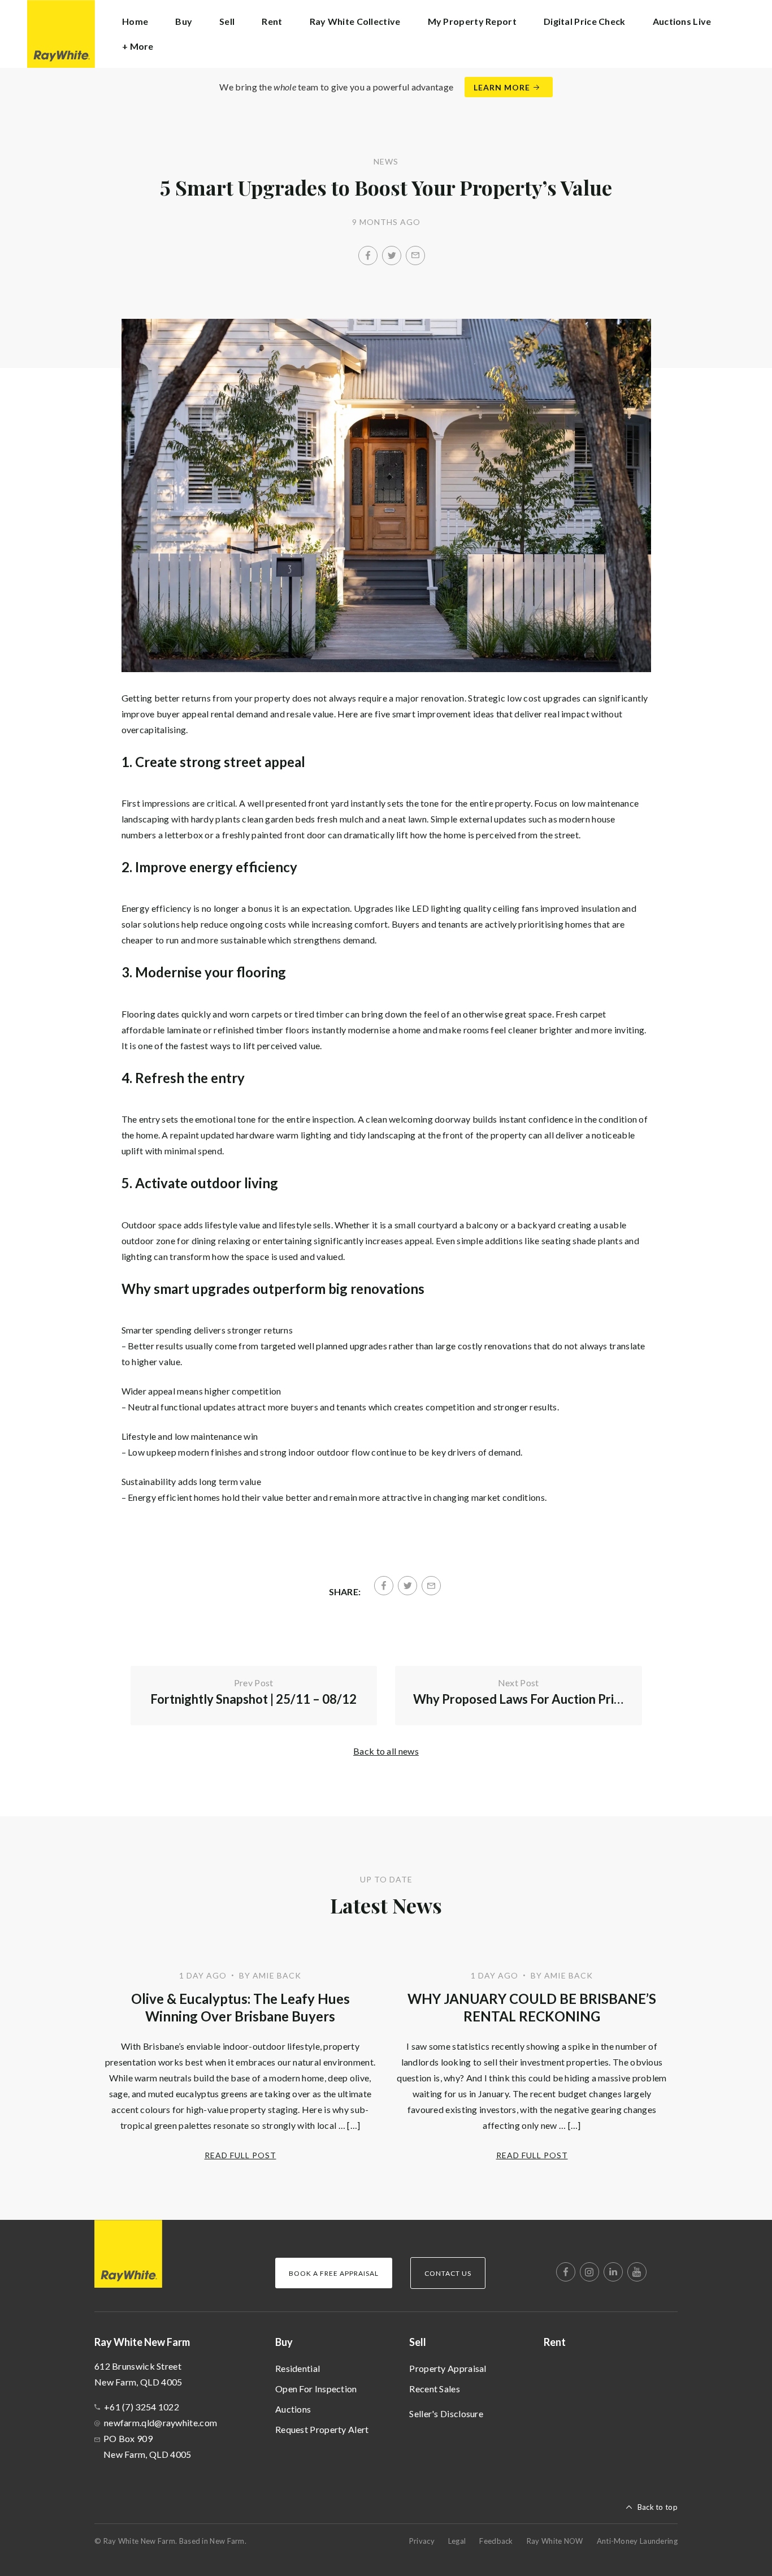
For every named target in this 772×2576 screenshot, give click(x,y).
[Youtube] (637, 2272)
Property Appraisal (448, 2368)
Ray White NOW (555, 2541)
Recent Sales (435, 2389)
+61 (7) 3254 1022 (142, 2407)
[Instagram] (589, 2272)
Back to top (658, 2507)
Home (135, 21)
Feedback (496, 2541)
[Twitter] (392, 256)
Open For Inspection (316, 2389)
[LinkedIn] (613, 2272)
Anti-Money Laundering (637, 2541)
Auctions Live (682, 21)
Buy (284, 2342)
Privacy (422, 2541)
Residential (298, 2368)
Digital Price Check (585, 21)
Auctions (293, 2409)
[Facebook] (368, 256)
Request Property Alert (322, 2429)
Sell (418, 2342)
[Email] (415, 256)
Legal (457, 2541)
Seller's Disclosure (446, 2413)
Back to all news (386, 1751)
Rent (272, 21)
